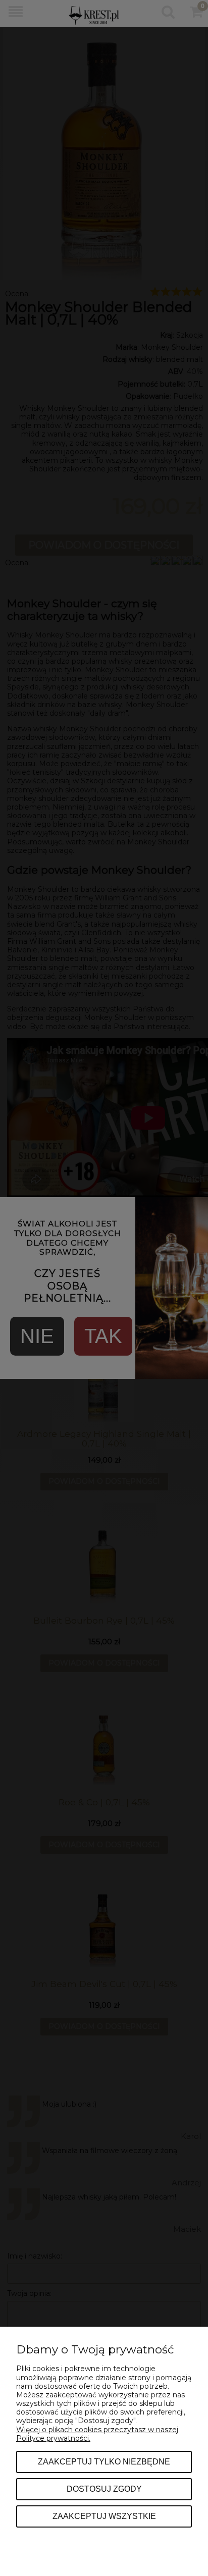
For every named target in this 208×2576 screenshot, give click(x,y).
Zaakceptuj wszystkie (104, 2516)
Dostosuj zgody (104, 2489)
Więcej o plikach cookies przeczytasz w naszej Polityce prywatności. (97, 2434)
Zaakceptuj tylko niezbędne (104, 2461)
